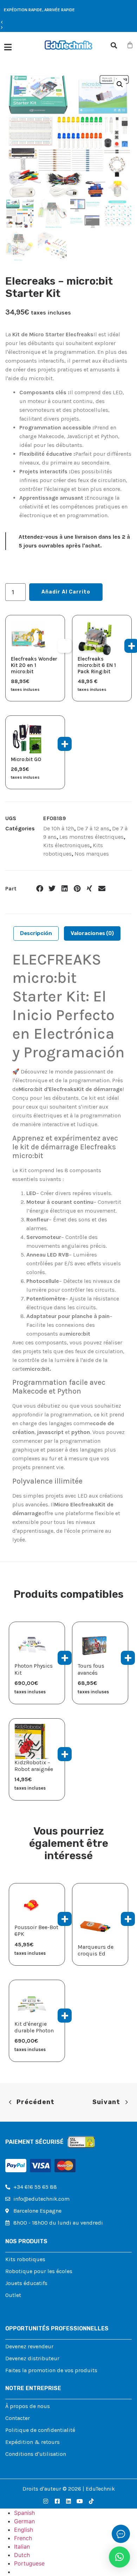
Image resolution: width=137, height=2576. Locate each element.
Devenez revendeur (29, 2346)
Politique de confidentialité (40, 2430)
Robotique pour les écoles (39, 2271)
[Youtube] (80, 2501)
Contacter (18, 2418)
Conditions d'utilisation (36, 2454)
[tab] (36, 933)
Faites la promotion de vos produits (51, 2370)
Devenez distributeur (32, 2358)
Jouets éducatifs (26, 2283)
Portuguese (29, 2563)
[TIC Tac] (91, 2501)
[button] (39, 22)
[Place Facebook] (57, 2501)
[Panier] (130, 45)
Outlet (13, 2295)
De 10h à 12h (59, 828)
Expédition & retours (32, 2442)
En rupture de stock (65, 646)
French (23, 2538)
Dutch (22, 2555)
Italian (22, 2546)
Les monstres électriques (92, 837)
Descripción (36, 933)
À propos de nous (28, 2406)
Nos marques (92, 854)
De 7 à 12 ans (93, 828)
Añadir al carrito (66, 592)
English (24, 2530)
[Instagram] (46, 2501)
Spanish (24, 2513)
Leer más (128, 1919)
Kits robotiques (25, 2259)
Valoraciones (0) (92, 933)
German (24, 2521)
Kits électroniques (67, 845)
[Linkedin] (68, 2501)
